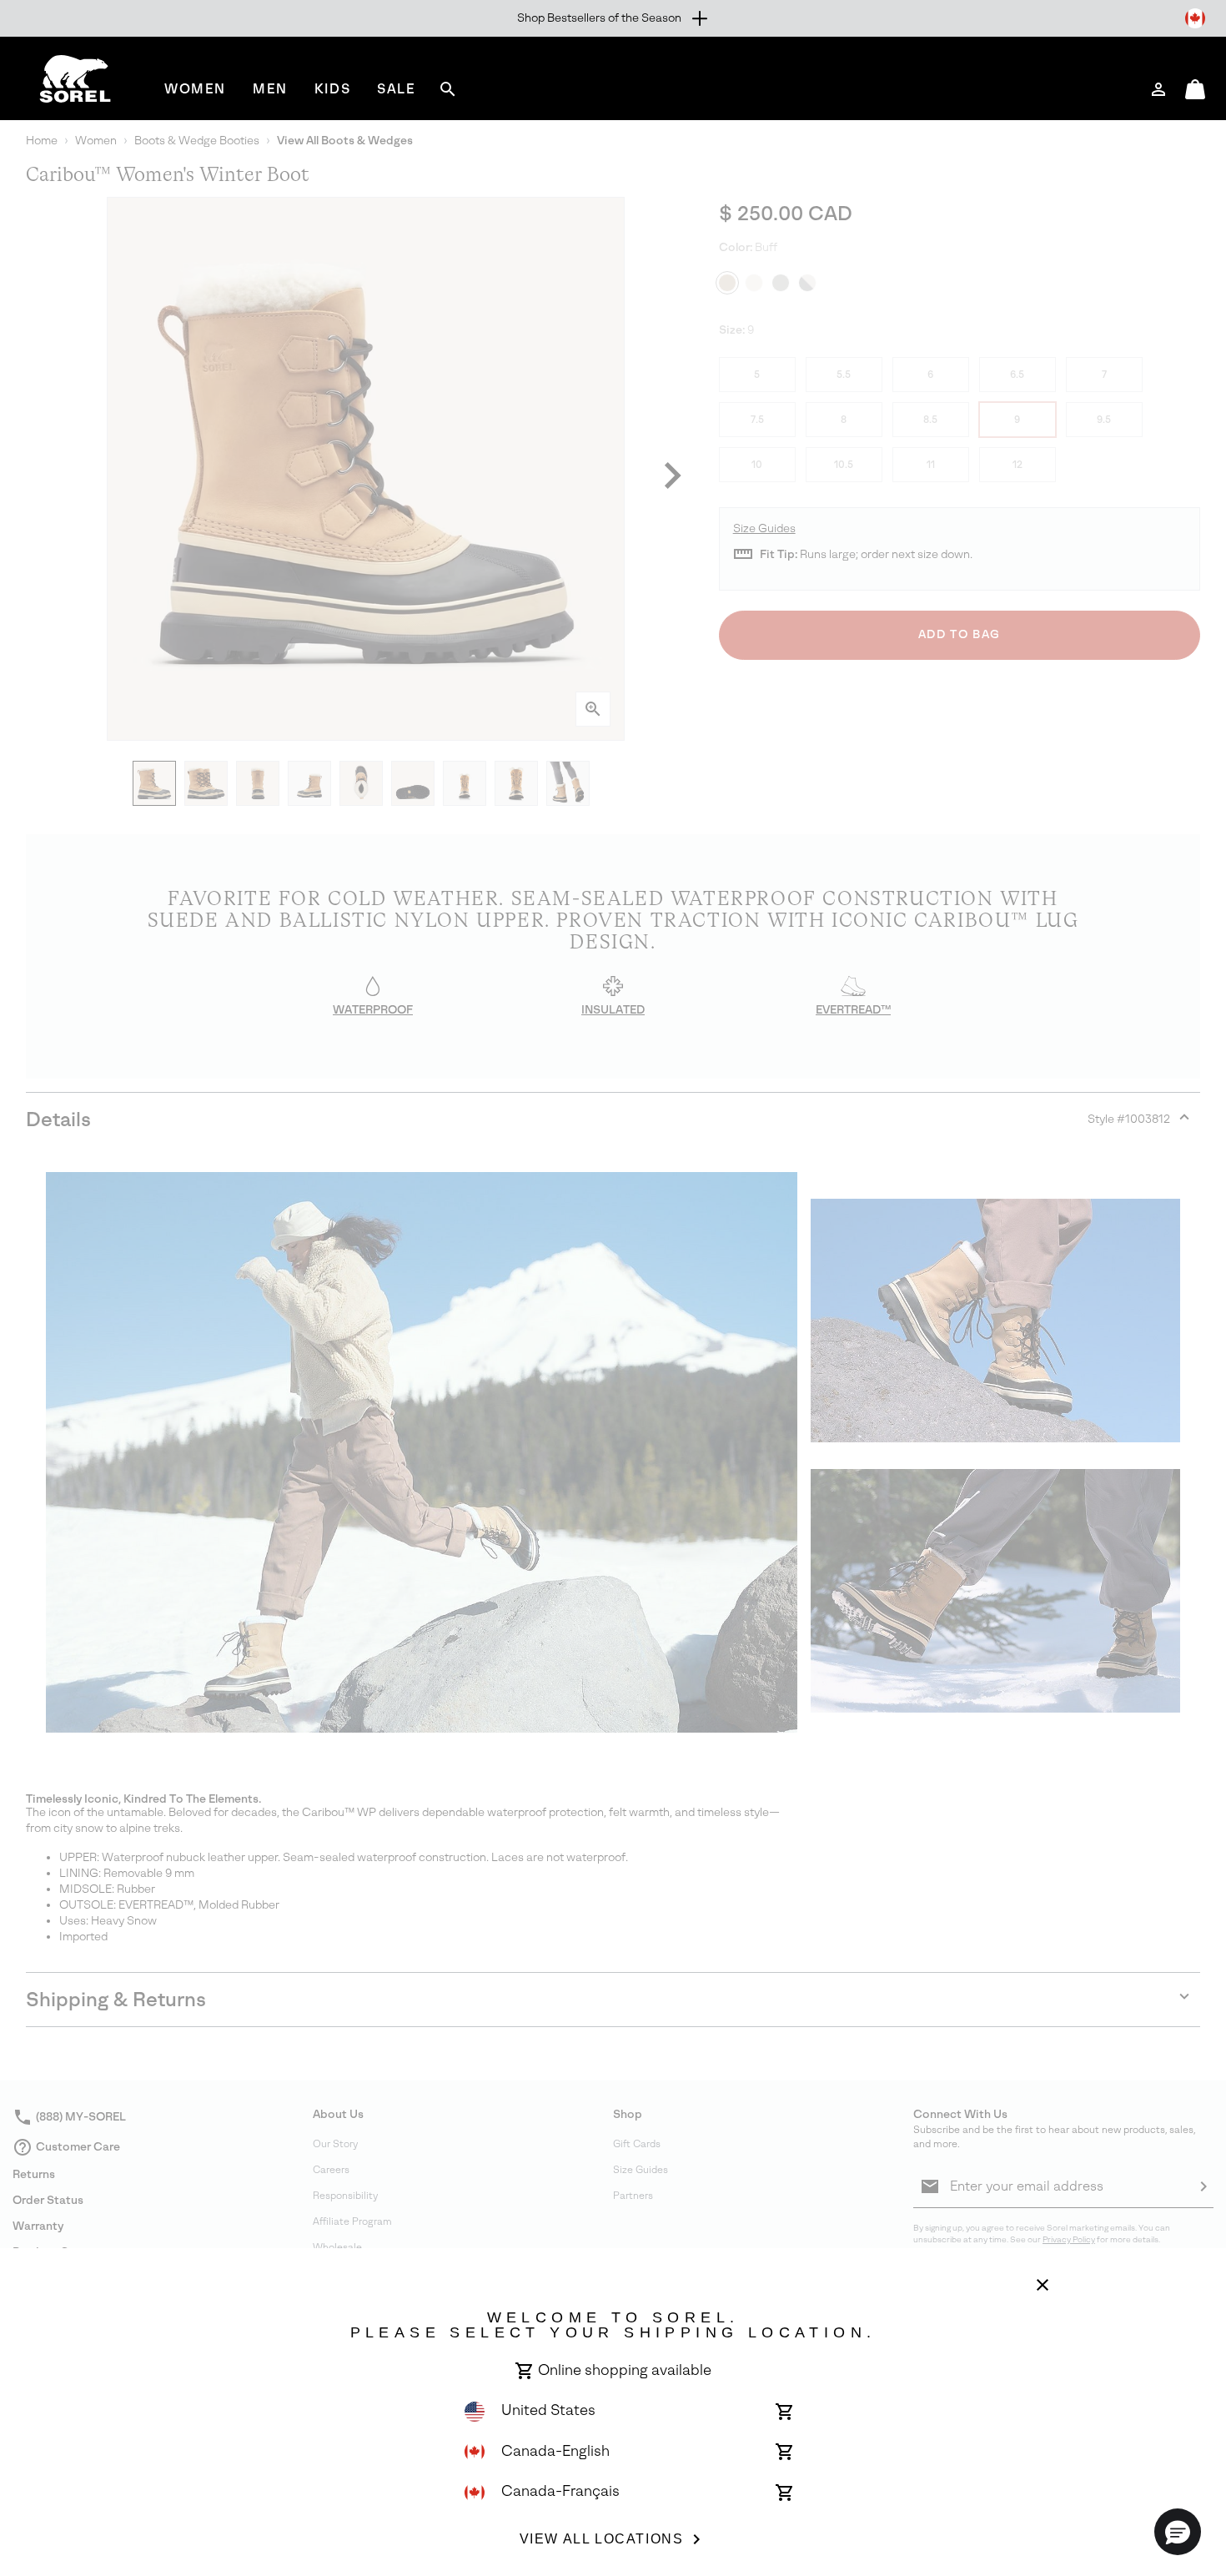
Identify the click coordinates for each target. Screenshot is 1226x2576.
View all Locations (602, 2539)
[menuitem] (195, 89)
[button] (1178, 2532)
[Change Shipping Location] (1195, 18)
